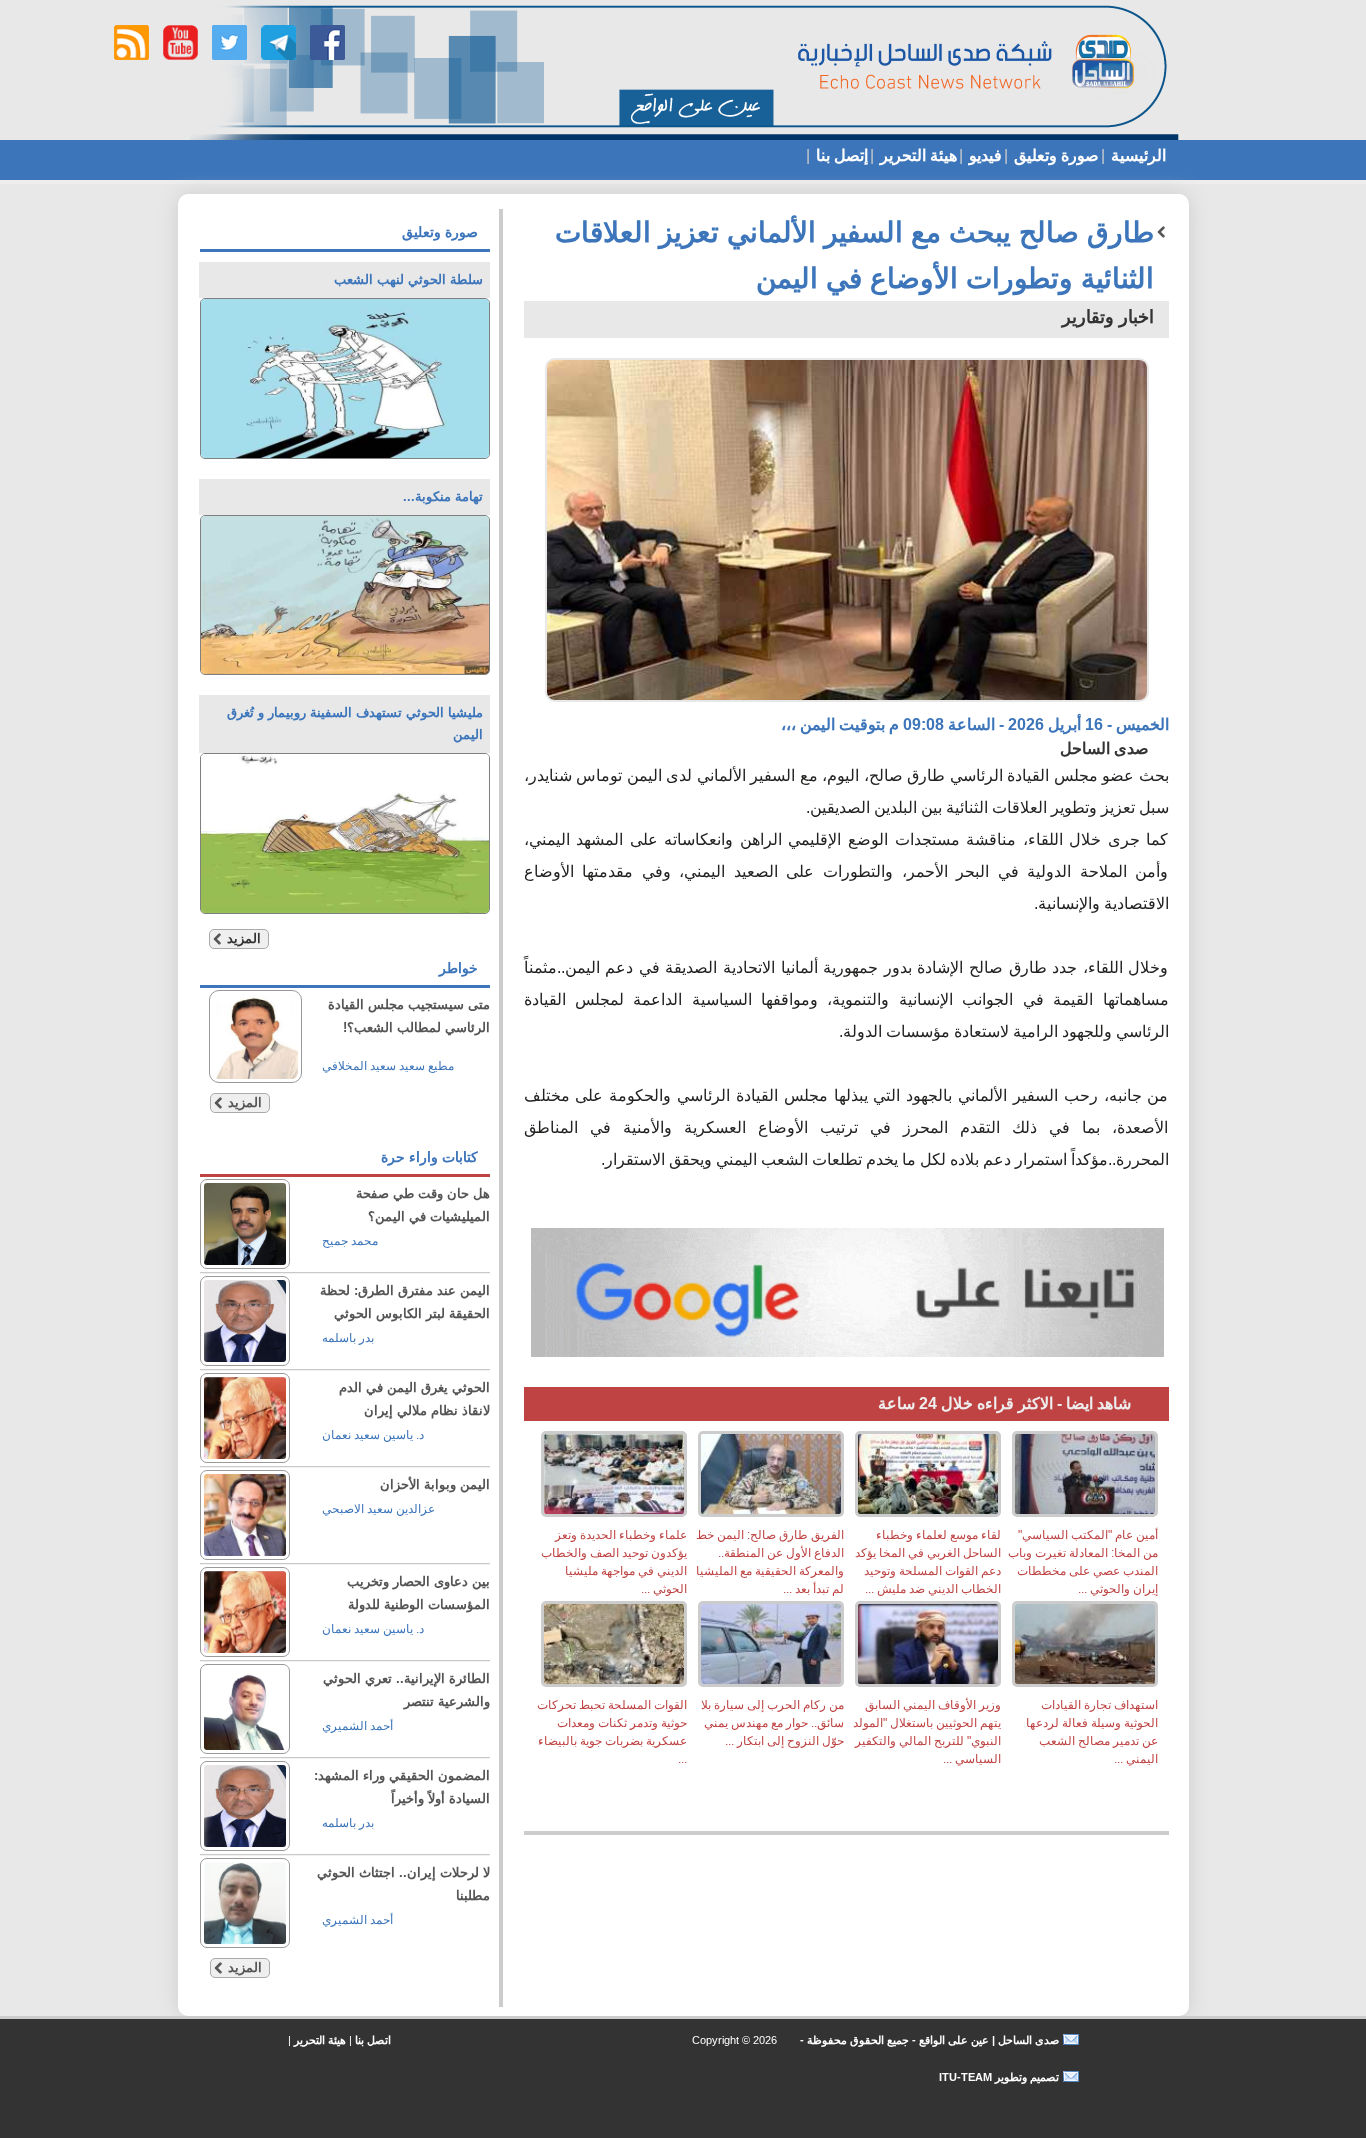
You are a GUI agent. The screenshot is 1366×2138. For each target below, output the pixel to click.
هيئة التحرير (916, 155)
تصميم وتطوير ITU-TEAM (999, 2077)
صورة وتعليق (1054, 155)
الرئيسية (1136, 155)
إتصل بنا (840, 155)
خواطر (458, 968)
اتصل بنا (373, 2040)
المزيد (244, 938)
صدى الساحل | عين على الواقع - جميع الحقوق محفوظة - (928, 2040)
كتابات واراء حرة (429, 1157)
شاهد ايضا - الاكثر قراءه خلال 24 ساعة (1004, 1403)
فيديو (983, 155)
